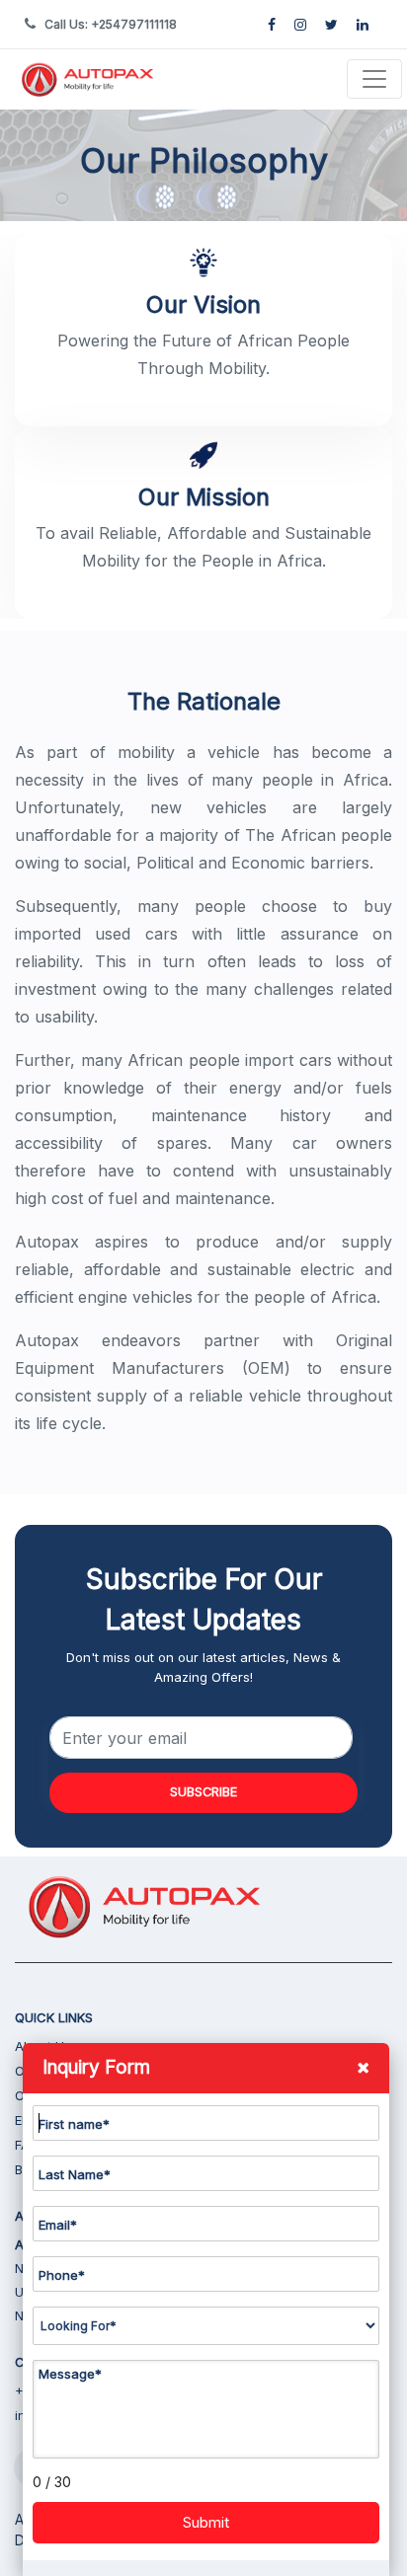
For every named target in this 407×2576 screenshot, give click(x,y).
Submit (206, 2522)
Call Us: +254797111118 (111, 24)
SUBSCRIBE (203, 1792)
